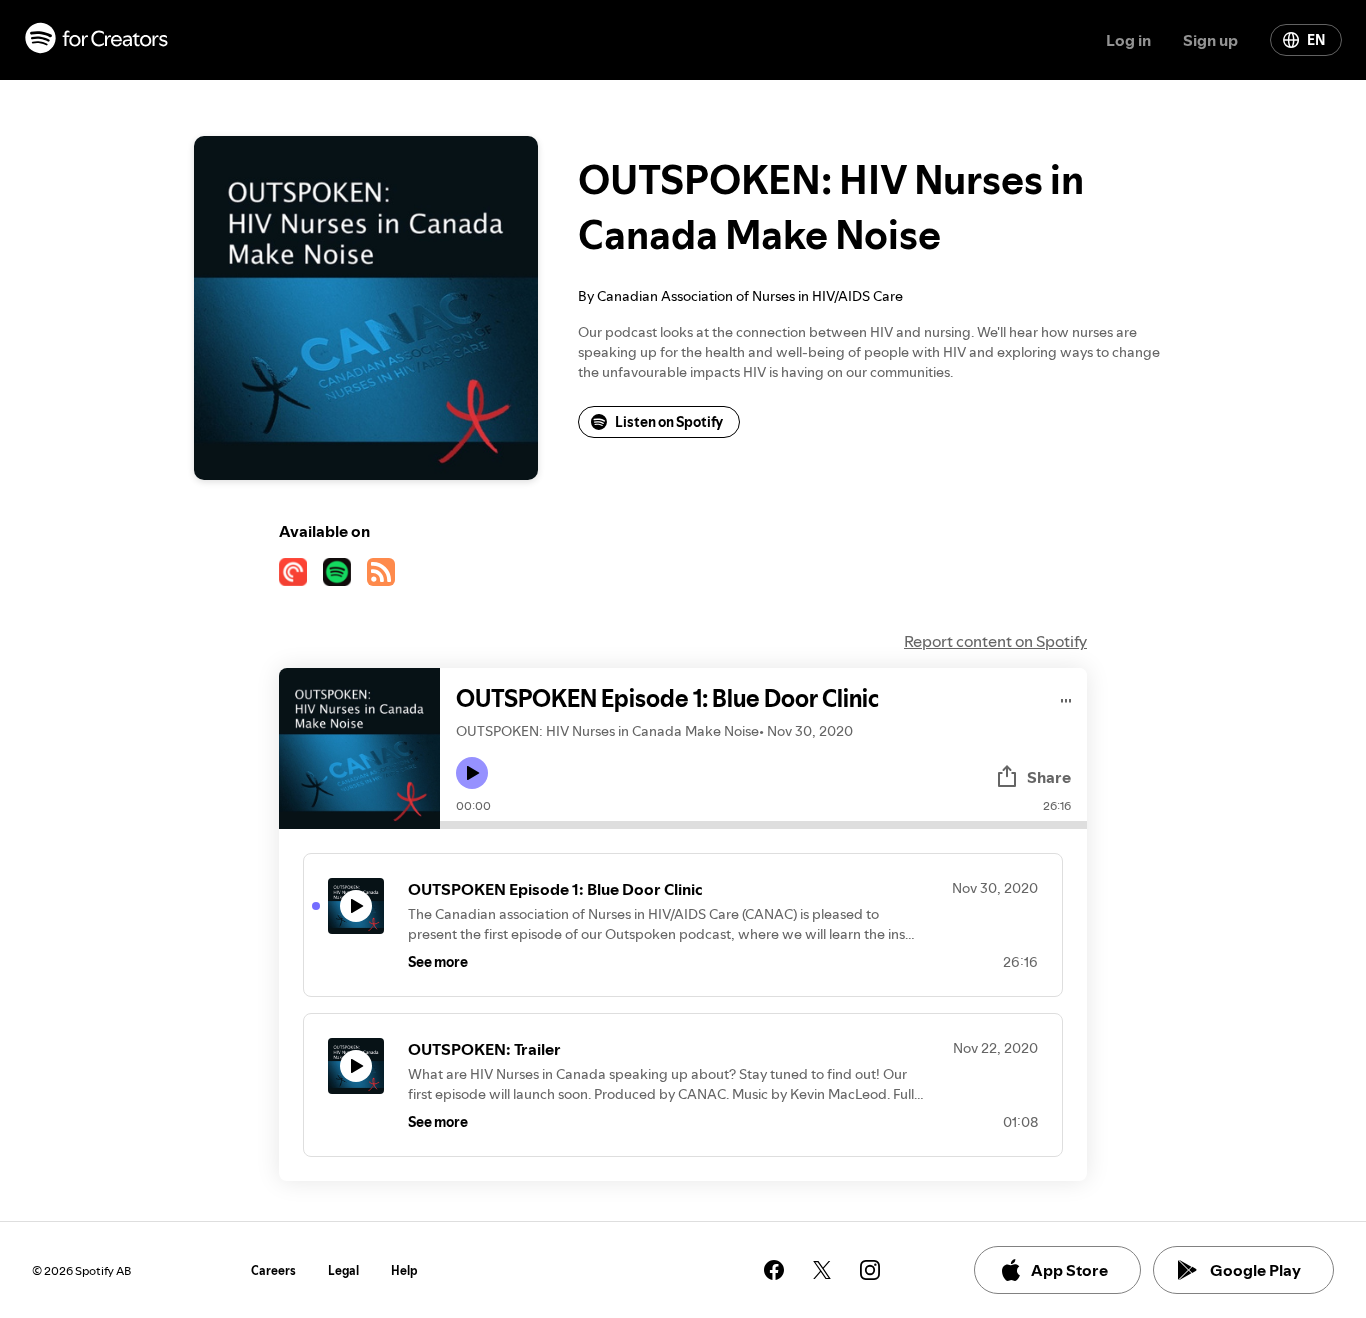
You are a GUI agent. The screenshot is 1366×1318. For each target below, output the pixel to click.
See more (438, 962)
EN (1316, 40)
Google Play (1255, 1270)
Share (1049, 777)
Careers (273, 1270)
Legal (343, 1270)
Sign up (1210, 40)
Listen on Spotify (669, 422)
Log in (1128, 40)
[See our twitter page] (822, 1270)
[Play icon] (472, 773)
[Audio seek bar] (763, 825)
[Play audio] (1066, 697)
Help (404, 1270)
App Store (1069, 1270)
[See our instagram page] (870, 1270)
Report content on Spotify (995, 641)
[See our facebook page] (774, 1270)
